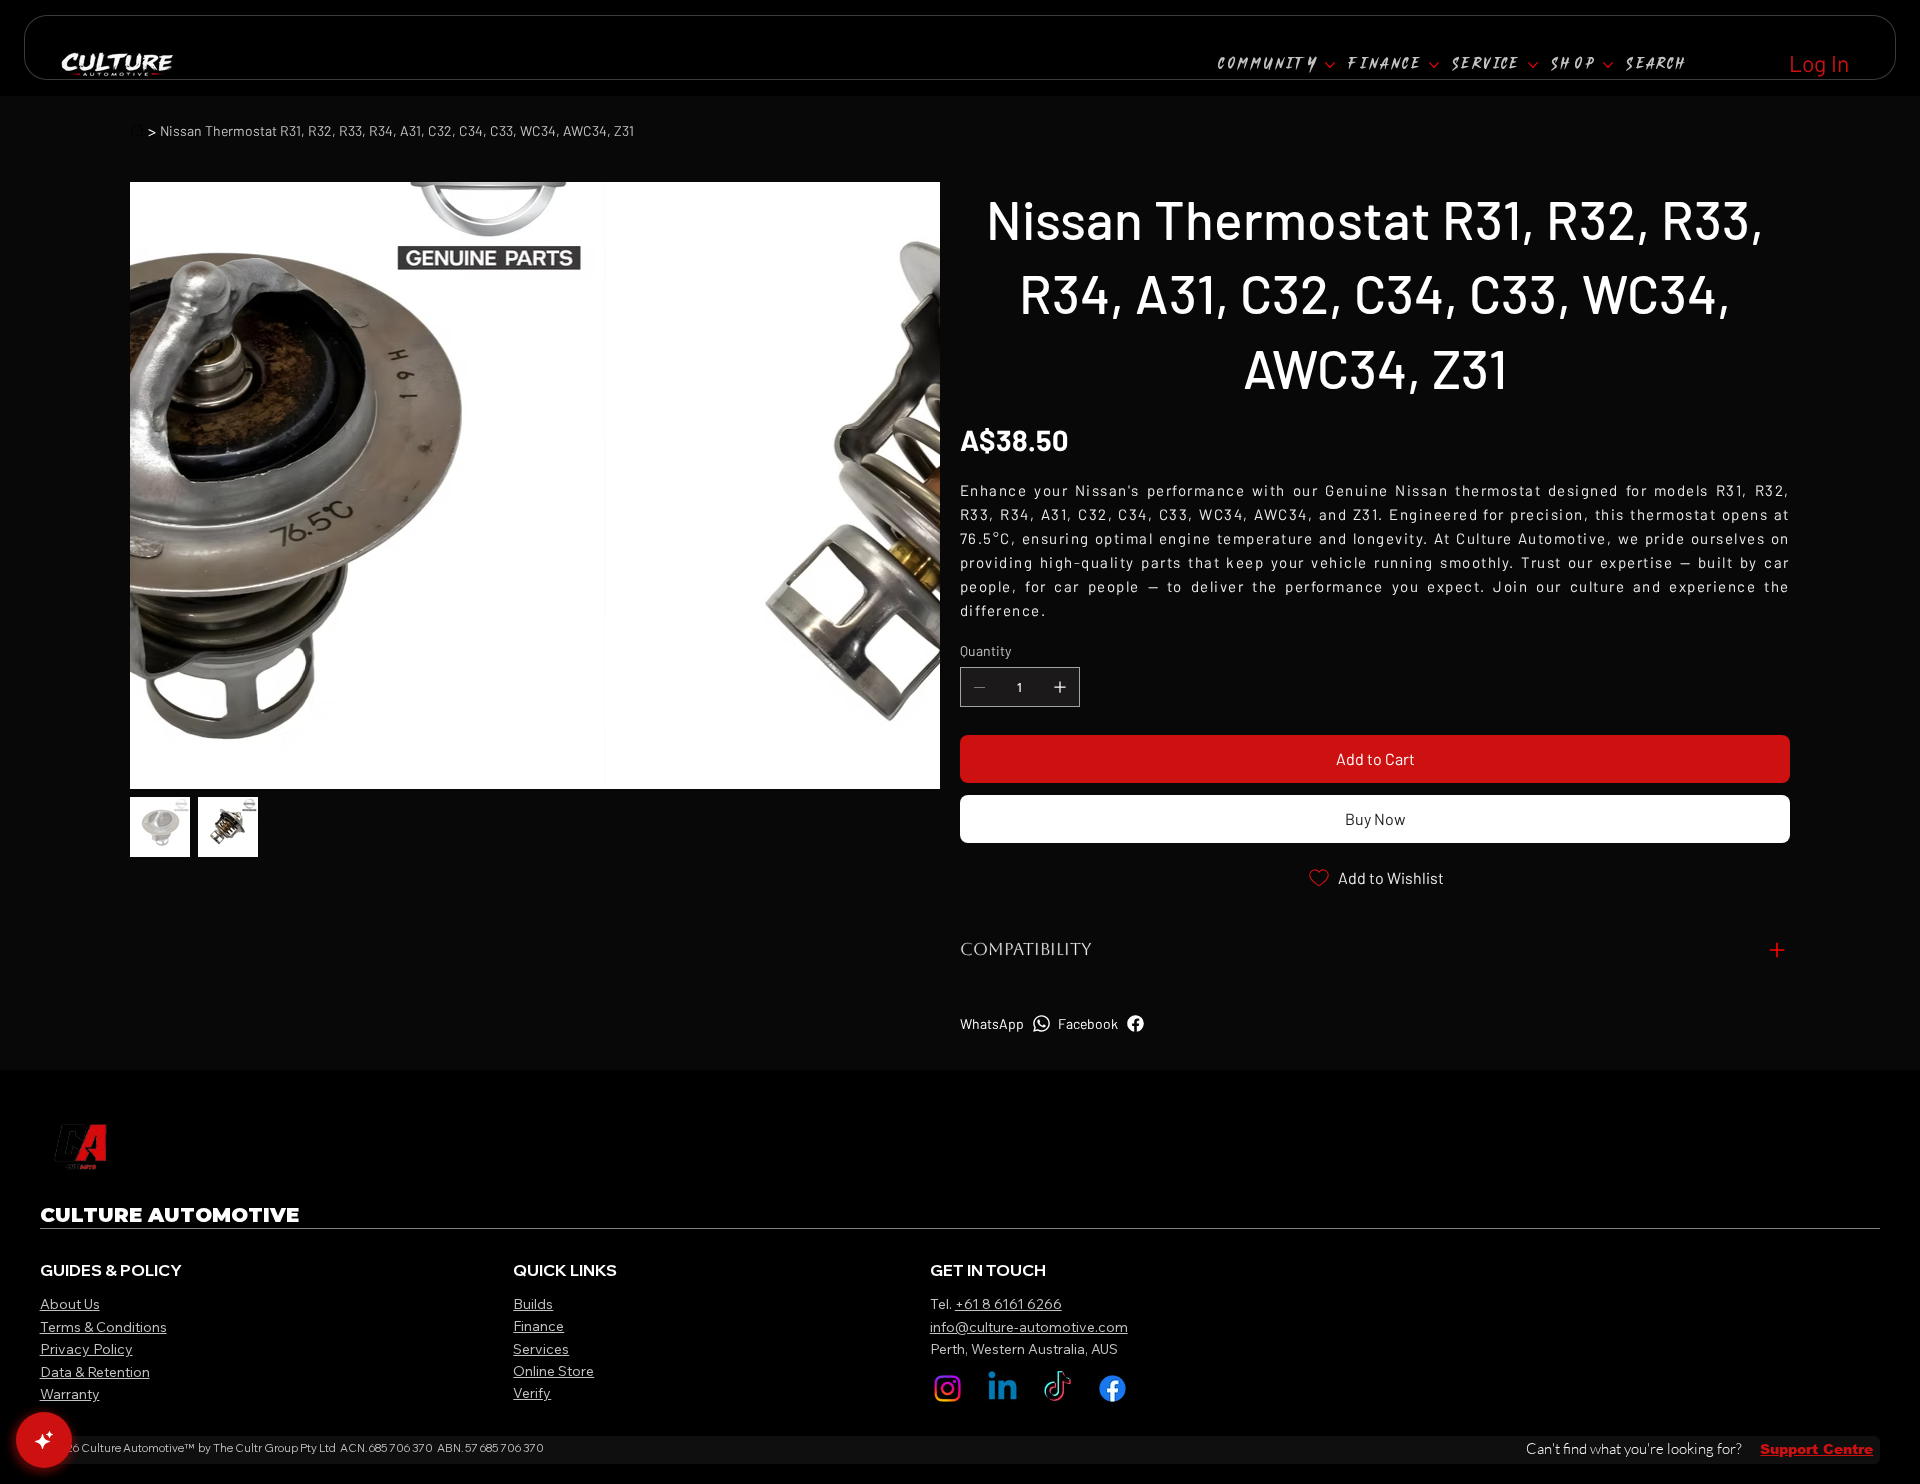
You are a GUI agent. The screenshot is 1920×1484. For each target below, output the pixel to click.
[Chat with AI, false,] (44, 1440)
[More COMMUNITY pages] (1330, 65)
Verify (532, 1393)
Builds (533, 1304)
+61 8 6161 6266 (1008, 1304)
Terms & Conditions (103, 1327)
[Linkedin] (1002, 1388)
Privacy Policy (86, 1349)
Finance (538, 1326)
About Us (70, 1304)
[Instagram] (947, 1388)
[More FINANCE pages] (1434, 65)
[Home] (137, 130)
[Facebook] (1112, 1388)
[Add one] (1060, 687)
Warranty (70, 1394)
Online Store (553, 1371)
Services (541, 1349)
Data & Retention (95, 1372)
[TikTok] (1057, 1388)
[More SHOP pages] (1608, 65)
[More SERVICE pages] (1533, 65)
